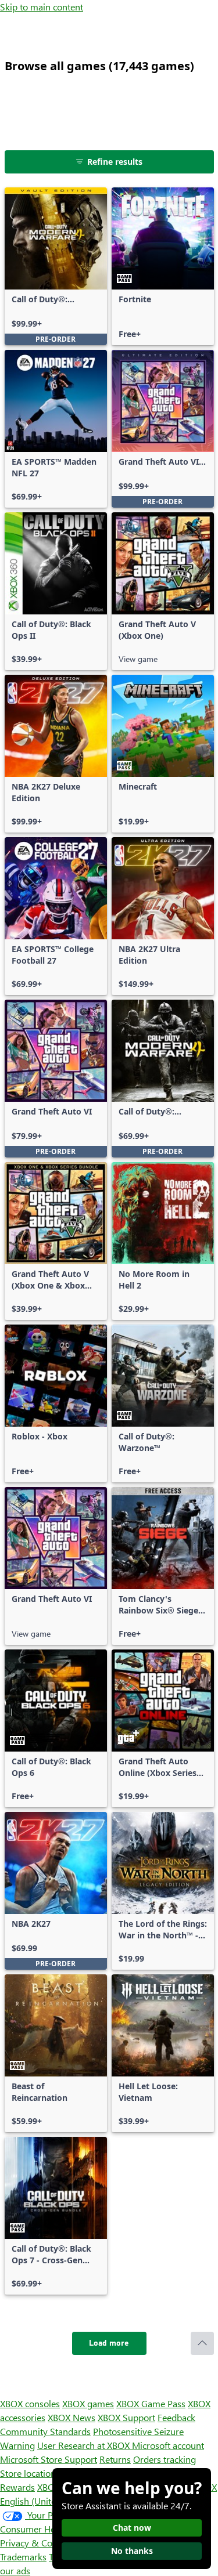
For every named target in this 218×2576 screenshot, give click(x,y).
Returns (115, 2459)
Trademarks (23, 2557)
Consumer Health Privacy (51, 2529)
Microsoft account (168, 2445)
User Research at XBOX (85, 2445)
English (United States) (45, 2501)
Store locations (30, 2473)
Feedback (176, 2417)
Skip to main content (42, 7)
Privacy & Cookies (37, 2543)
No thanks (132, 2551)
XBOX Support (126, 2417)
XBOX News (72, 2417)
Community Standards (45, 2431)
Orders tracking (165, 2459)
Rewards (17, 2487)
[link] (56, 266)
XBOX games (88, 2403)
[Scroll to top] (202, 2343)
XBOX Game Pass (151, 2403)
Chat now (132, 2528)
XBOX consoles (30, 2403)
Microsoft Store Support (49, 2459)
